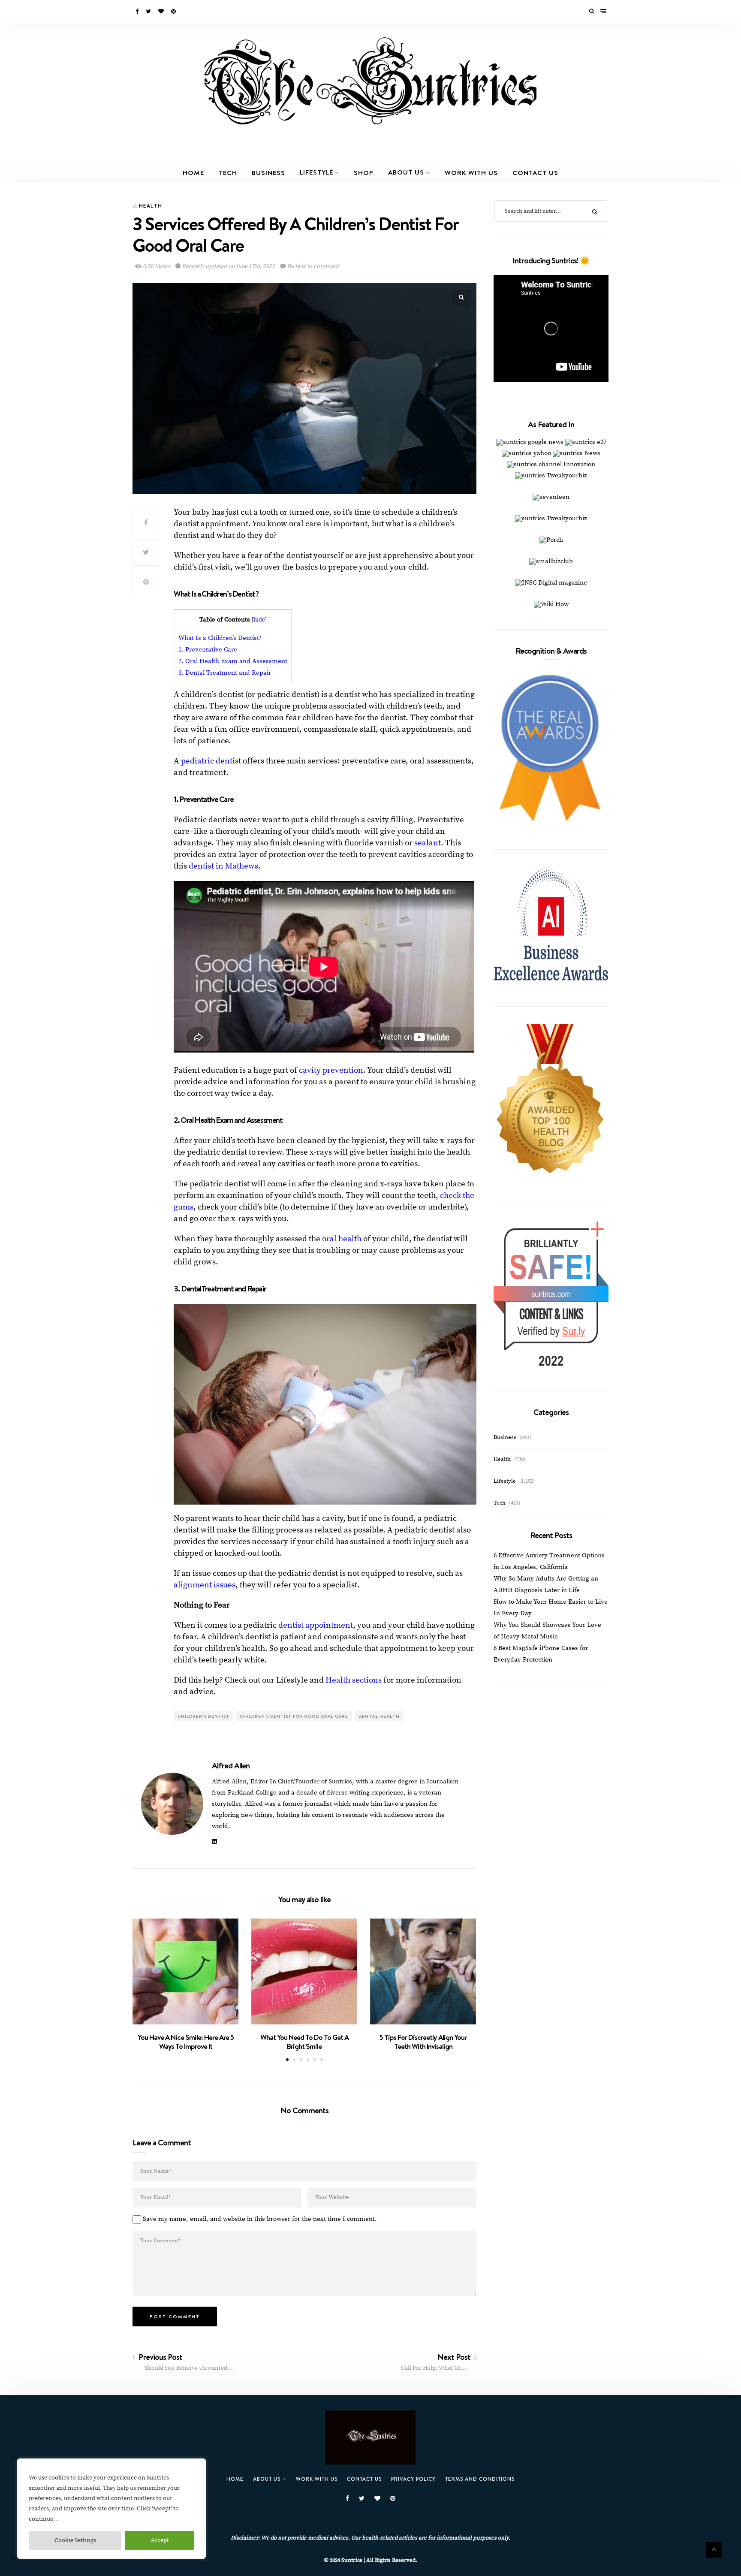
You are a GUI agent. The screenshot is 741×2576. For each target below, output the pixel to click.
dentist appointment (316, 1625)
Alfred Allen (231, 1765)
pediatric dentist (211, 761)
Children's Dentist (203, 1716)
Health (151, 206)
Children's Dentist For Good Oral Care (294, 1716)
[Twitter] (149, 12)
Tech (228, 172)
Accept (160, 2540)
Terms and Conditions (480, 2479)
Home (193, 172)
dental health (379, 1716)
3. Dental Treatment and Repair (225, 673)
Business (268, 172)
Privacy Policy (413, 2479)
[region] (111, 2509)
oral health (342, 1239)
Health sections (354, 1680)
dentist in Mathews (223, 866)
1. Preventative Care (208, 650)
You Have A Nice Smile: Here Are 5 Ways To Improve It (186, 2042)
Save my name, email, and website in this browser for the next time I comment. (260, 2219)
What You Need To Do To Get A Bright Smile (304, 2042)
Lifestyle (316, 172)
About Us (406, 172)
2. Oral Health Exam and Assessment (233, 661)
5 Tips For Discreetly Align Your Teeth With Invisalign (423, 2042)
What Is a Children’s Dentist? (220, 638)
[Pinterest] (174, 12)
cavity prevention (331, 1070)
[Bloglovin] (162, 12)
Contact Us (535, 172)
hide (259, 620)
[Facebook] (138, 12)
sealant (428, 843)
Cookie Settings (75, 2540)
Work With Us (471, 172)
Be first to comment (313, 266)
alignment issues (205, 1585)
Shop (364, 172)
